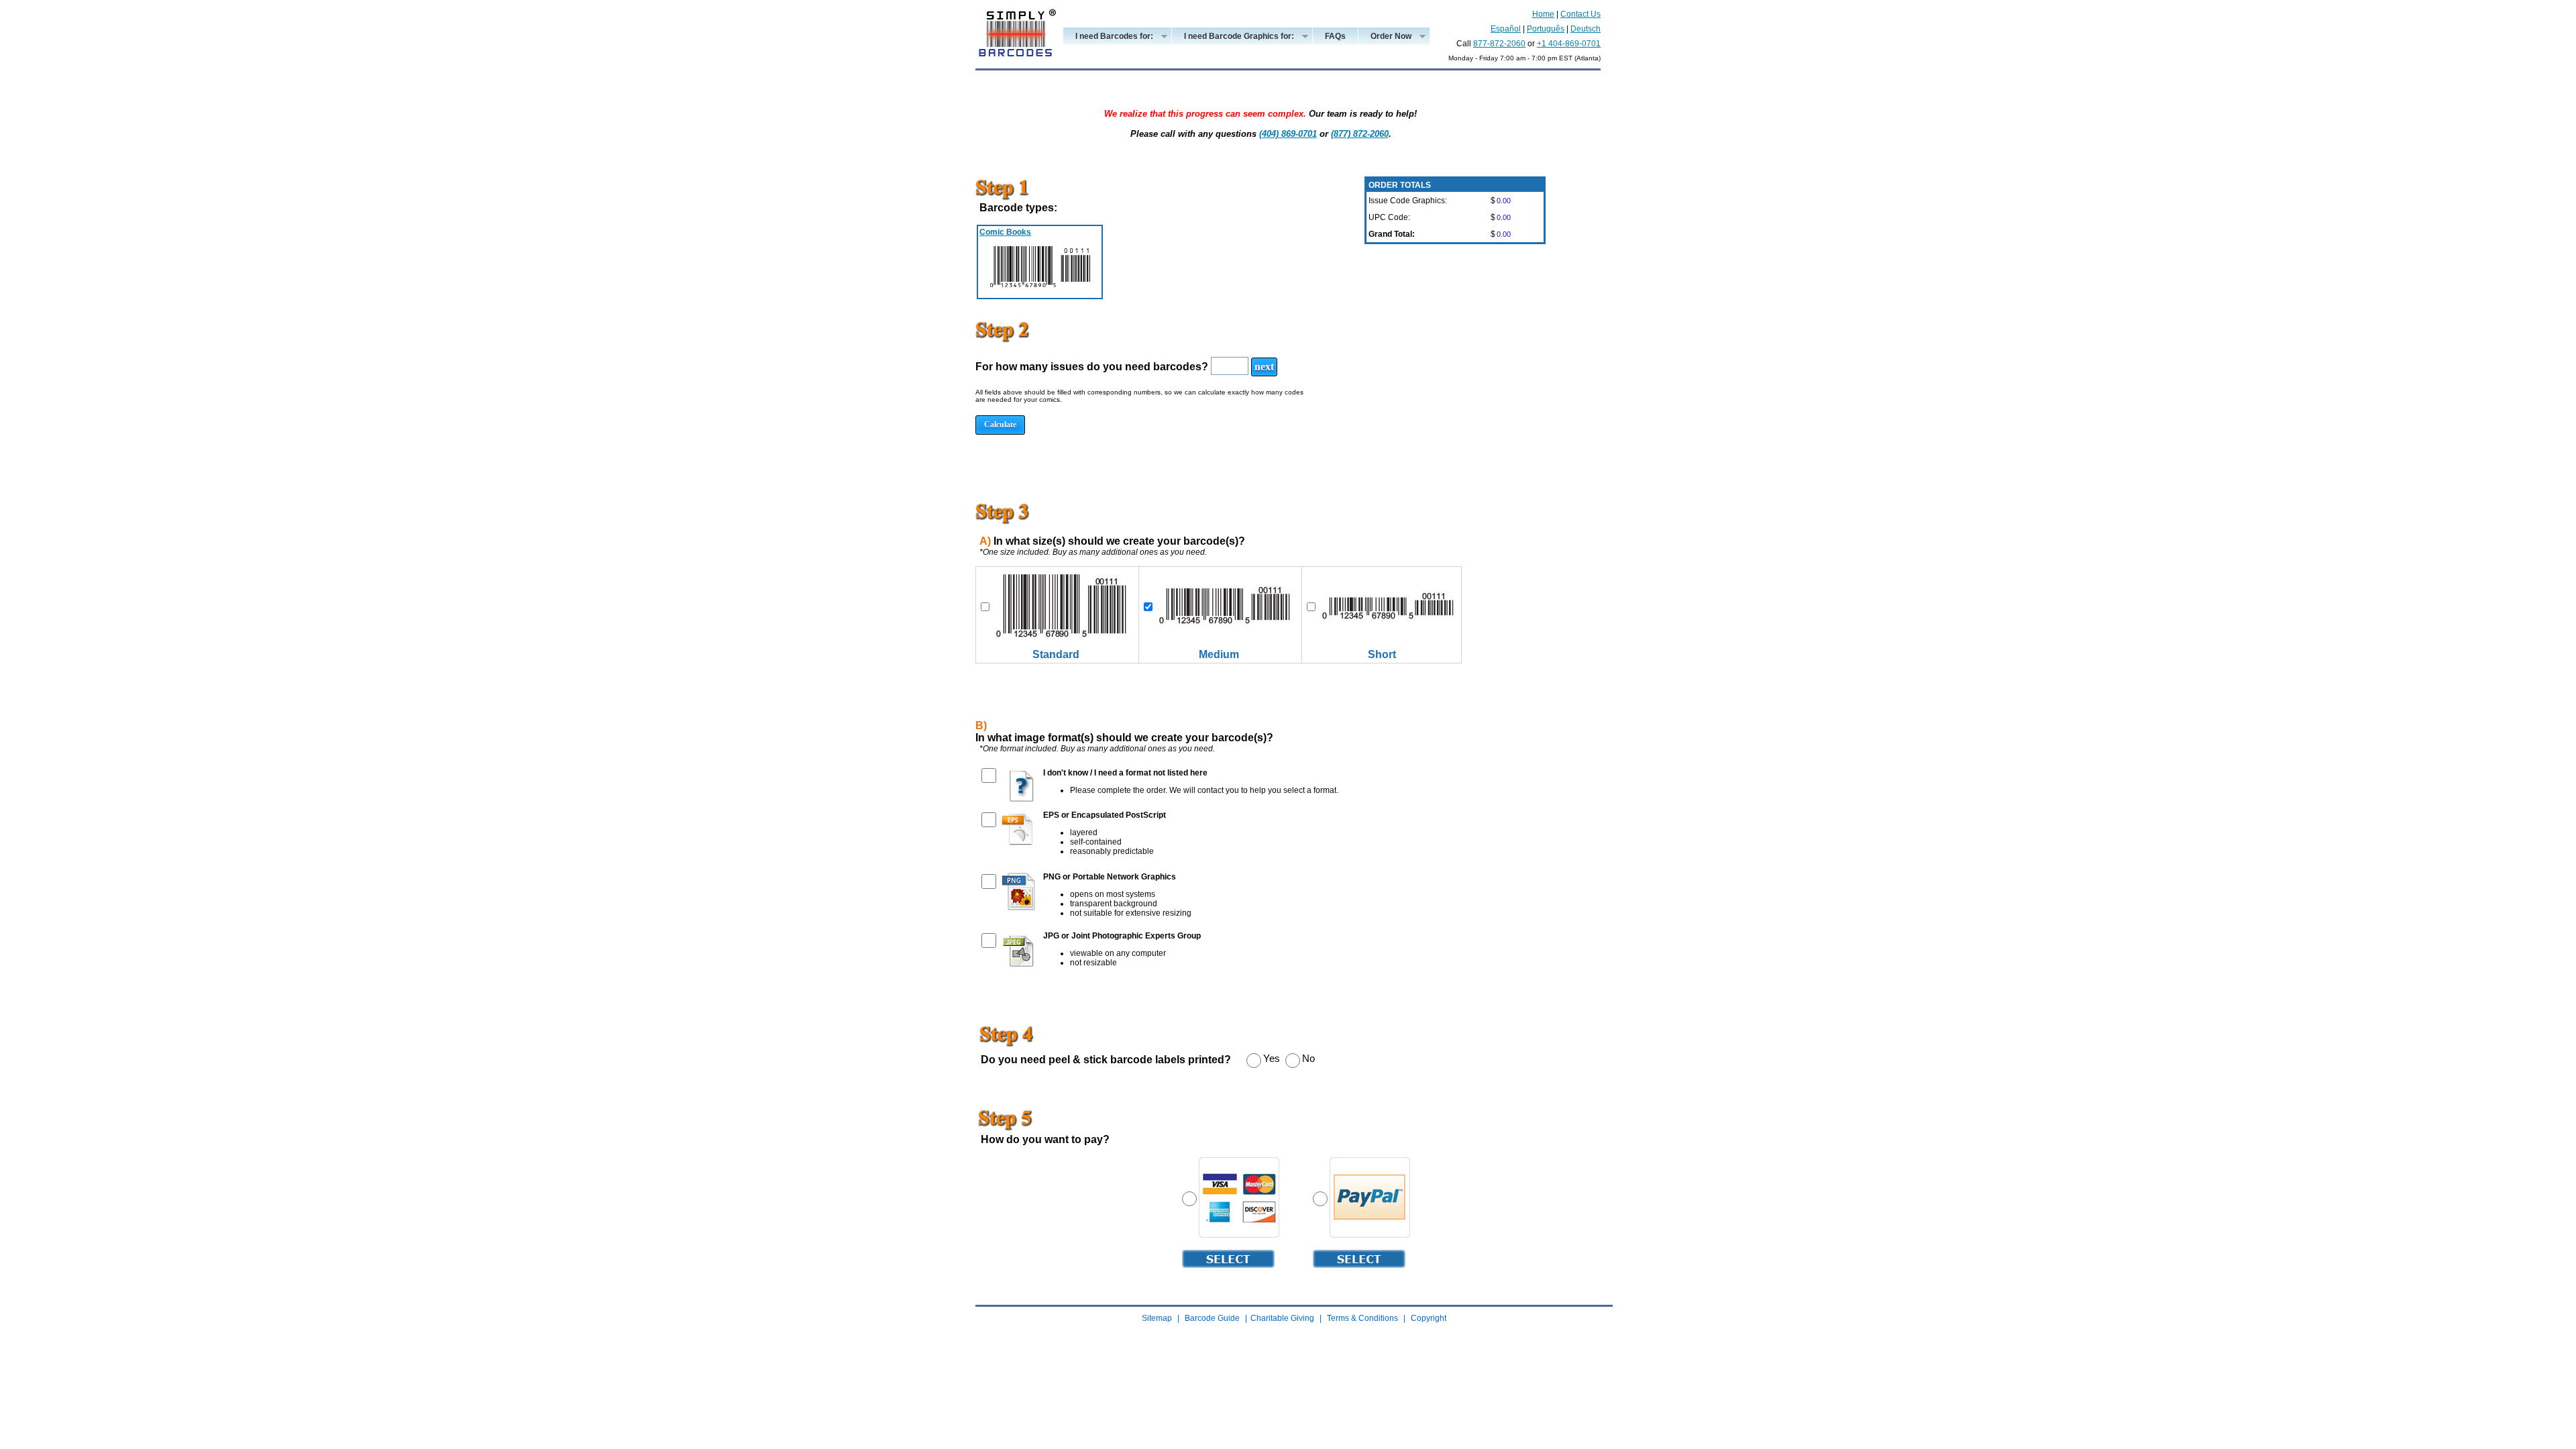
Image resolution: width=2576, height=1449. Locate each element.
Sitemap (1157, 1318)
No (1308, 1058)
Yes (1272, 1058)
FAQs (1335, 36)
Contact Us (1580, 14)
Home (1543, 14)
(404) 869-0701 (1288, 134)
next (1264, 367)
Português (1546, 29)
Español (1506, 29)
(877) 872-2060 (1360, 134)
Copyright (1429, 1318)
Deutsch (1586, 29)
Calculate (1000, 425)
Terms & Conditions (1362, 1318)
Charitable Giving (1282, 1318)
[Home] (1016, 66)
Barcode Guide (1212, 1318)
